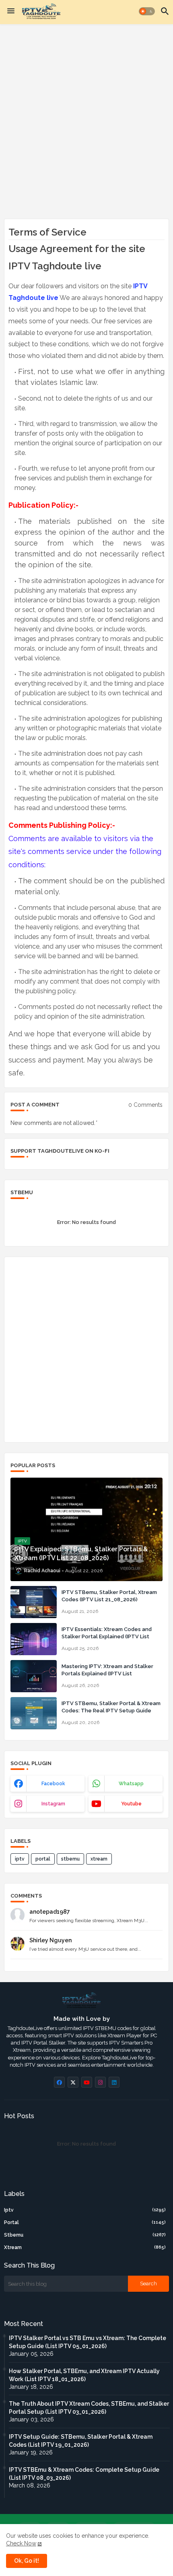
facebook (53, 1784)
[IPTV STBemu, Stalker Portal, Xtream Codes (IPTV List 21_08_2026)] (34, 1602)
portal (43, 1859)
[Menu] (11, 11)
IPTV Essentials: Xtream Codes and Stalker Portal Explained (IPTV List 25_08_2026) (107, 1636)
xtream (99, 1859)
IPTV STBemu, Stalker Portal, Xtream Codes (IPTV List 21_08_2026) (109, 1596)
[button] (147, 11)
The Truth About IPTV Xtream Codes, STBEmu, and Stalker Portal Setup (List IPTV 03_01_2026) (89, 2408)
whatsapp (131, 1784)
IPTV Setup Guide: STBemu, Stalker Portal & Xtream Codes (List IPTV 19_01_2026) (81, 2441)
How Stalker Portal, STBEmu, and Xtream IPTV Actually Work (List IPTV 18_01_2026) (84, 2375)
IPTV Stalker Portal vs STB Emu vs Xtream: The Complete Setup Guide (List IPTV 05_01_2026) (88, 2342)
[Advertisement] (86, 120)
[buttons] (59, 2082)
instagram (53, 1804)
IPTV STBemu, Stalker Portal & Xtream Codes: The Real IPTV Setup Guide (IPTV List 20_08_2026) (111, 1711)
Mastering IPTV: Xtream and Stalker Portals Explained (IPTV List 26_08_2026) (107, 1674)
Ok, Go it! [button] (27, 2561)
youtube (131, 1804)
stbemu (70, 1859)
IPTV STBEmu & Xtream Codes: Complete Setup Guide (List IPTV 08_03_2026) (84, 2474)
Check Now (21, 2543)
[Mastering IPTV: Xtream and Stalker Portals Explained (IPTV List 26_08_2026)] (34, 1676)
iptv (20, 1859)
